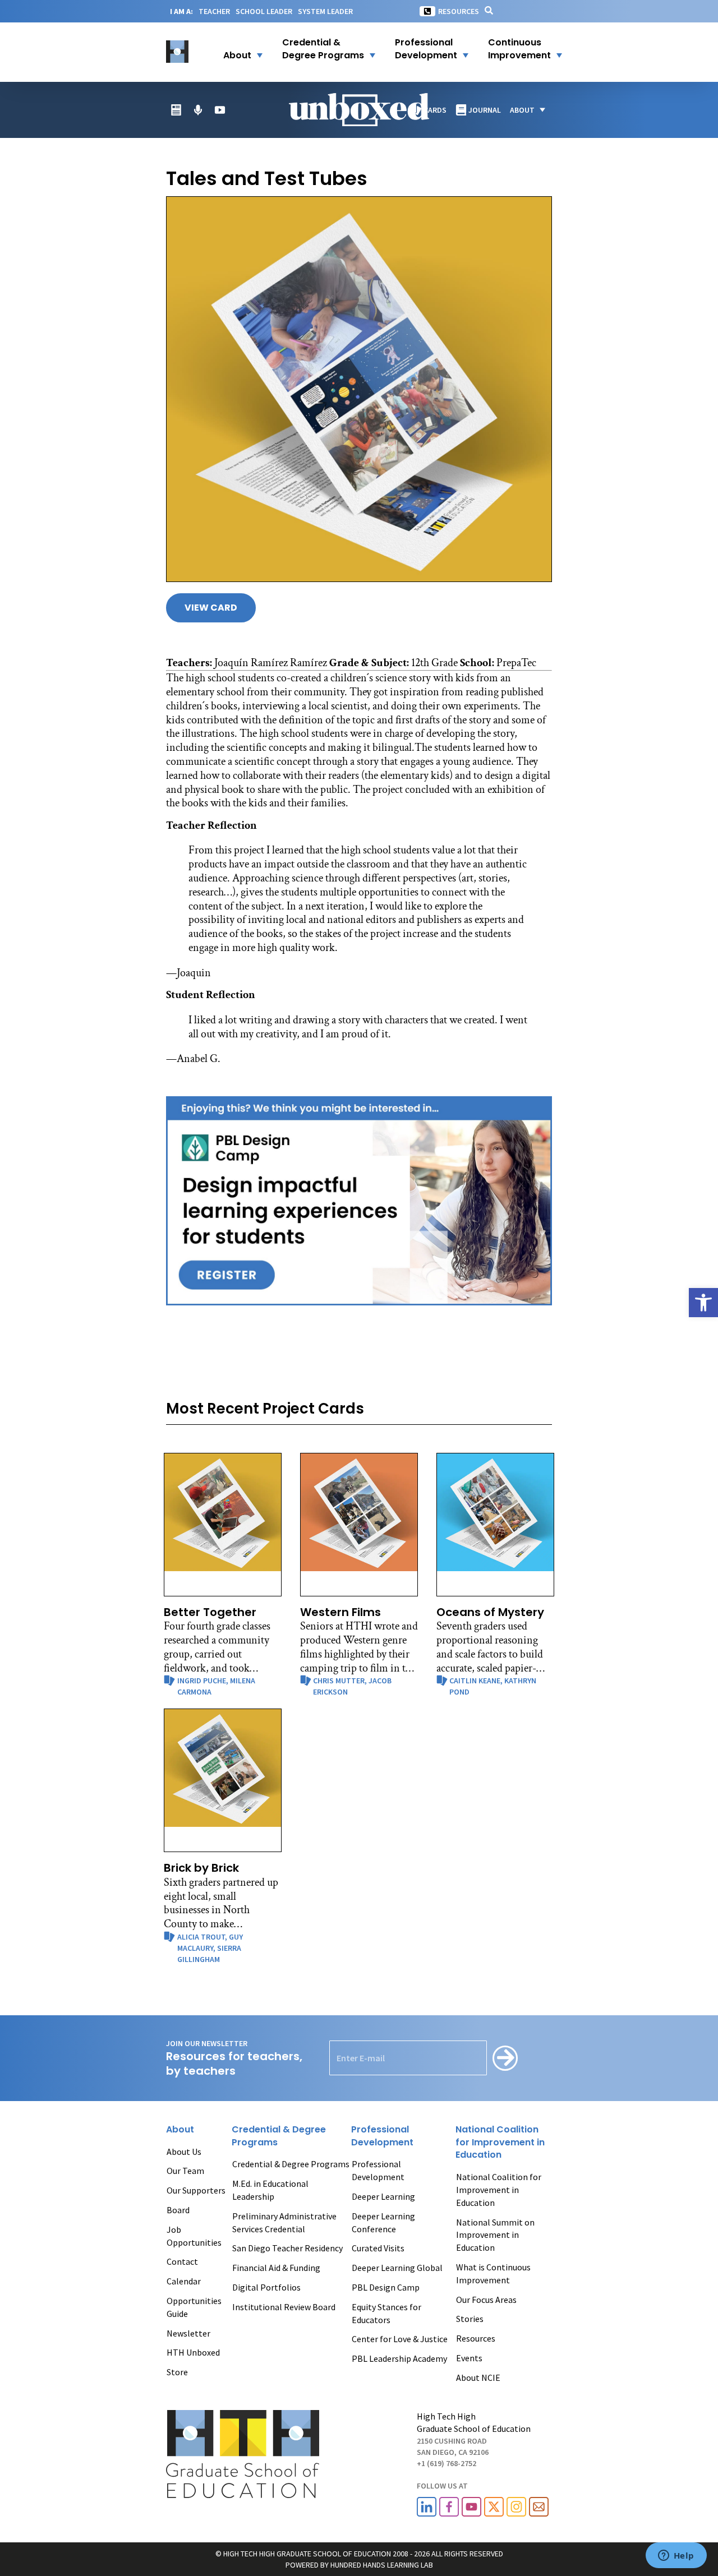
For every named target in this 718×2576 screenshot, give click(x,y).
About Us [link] (184, 2152)
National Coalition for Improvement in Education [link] (499, 2190)
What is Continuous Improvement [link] (493, 2273)
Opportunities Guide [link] (194, 2307)
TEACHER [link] (214, 11)
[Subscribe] (505, 2058)
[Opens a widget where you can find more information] (676, 2556)
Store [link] (177, 2372)
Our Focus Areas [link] (486, 2300)
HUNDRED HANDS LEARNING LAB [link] (382, 2565)
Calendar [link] (184, 2281)
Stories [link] (470, 2319)
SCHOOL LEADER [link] (264, 11)
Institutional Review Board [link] (284, 2307)
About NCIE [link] (478, 2378)
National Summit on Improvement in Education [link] (495, 2235)
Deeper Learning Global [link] (397, 2268)
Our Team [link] (185, 2171)
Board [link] (178, 2210)
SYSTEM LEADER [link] (325, 11)
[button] (236, 49)
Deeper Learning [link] (383, 2196)
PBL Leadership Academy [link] (399, 2358)
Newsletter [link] (188, 2333)
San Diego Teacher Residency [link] (287, 2248)
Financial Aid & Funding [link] (276, 2268)
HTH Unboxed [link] (193, 2352)
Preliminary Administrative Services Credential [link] (284, 2222)
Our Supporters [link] (196, 2190)
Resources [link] (459, 11)
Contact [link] (182, 2261)
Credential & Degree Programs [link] (291, 2164)
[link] (703, 1303)
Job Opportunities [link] (194, 2236)
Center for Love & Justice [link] (400, 2339)
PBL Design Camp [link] (386, 2287)
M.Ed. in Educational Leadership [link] (270, 2190)
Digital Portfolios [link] (266, 2287)
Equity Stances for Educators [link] (386, 2313)
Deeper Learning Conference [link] (383, 2222)
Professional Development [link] (378, 2170)
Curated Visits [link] (378, 2248)
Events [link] (469, 2358)
